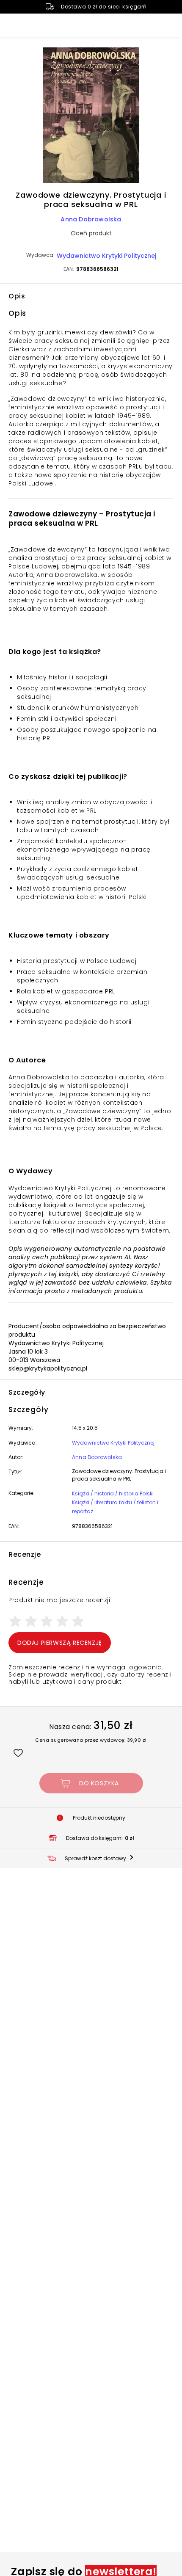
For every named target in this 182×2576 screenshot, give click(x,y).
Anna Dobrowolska (91, 219)
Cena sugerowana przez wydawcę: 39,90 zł (91, 1740)
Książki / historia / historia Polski (113, 1493)
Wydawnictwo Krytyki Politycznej (106, 256)
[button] (91, 116)
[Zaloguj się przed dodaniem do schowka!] (18, 1753)
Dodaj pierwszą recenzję (60, 1643)
